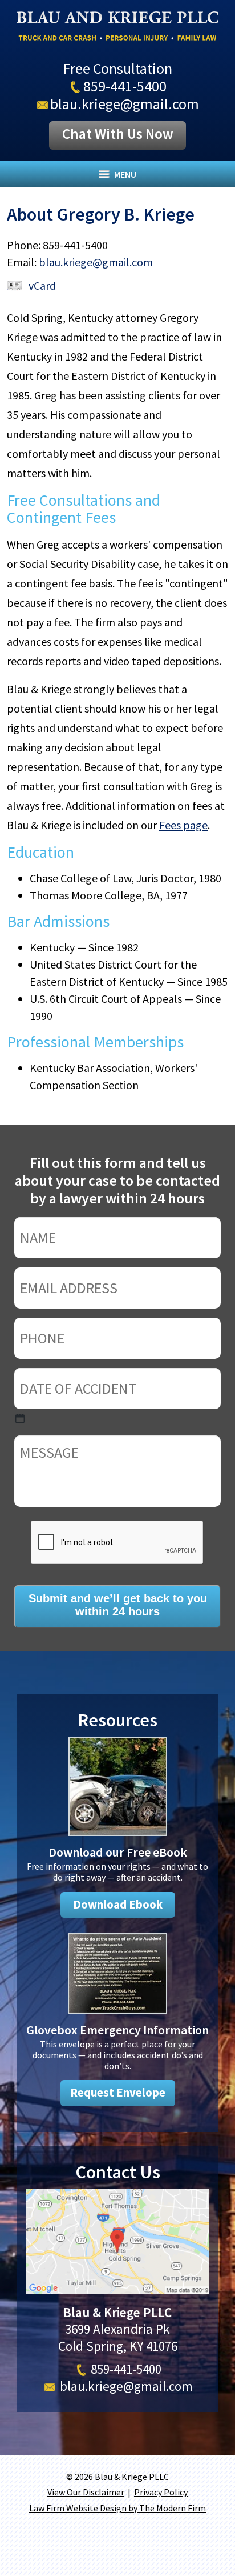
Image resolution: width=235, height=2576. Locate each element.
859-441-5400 (125, 86)
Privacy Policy (161, 2492)
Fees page (183, 825)
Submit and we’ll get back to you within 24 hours (118, 1605)
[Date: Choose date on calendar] (20, 1418)
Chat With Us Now (118, 134)
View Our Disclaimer (86, 2492)
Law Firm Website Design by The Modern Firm (117, 2508)
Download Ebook (118, 1905)
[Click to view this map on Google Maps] (117, 2289)
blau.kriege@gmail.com (125, 104)
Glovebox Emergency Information (117, 2030)
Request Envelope (118, 2093)
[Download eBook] (118, 1837)
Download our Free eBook (118, 1852)
